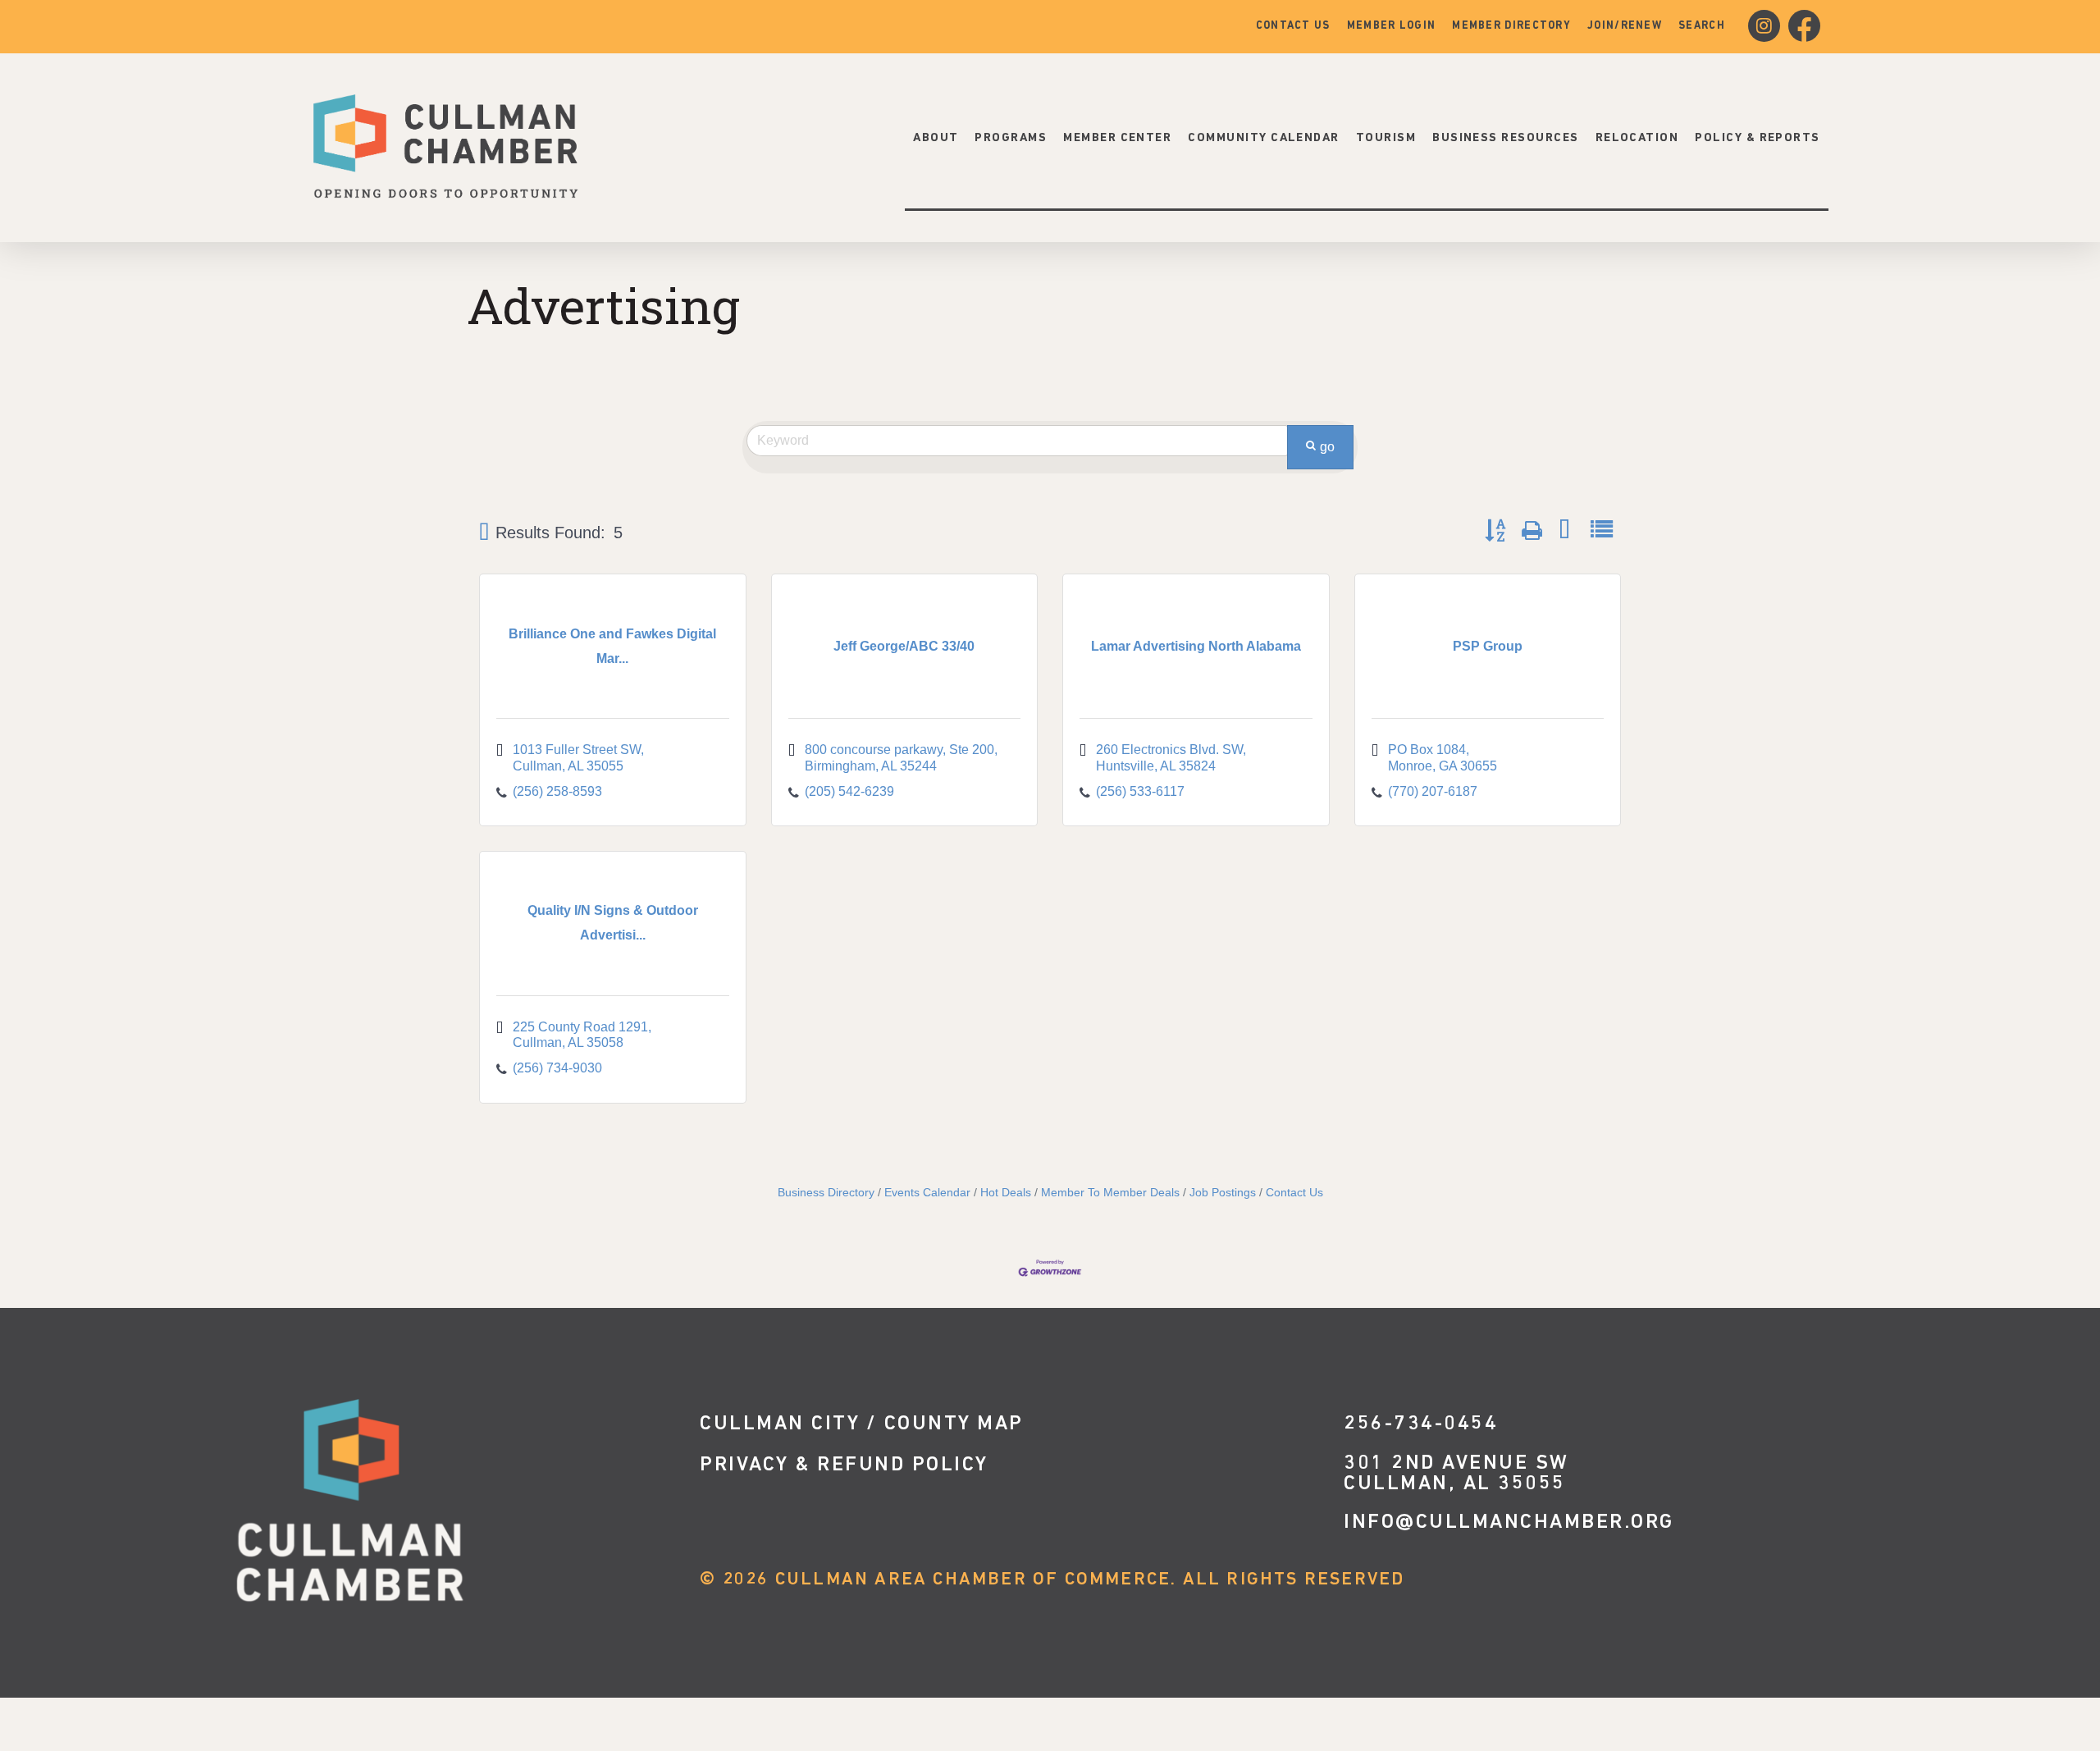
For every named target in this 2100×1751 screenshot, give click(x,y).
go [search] (1327, 447)
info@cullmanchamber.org (1509, 1522)
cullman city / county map (862, 1424)
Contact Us (1294, 1193)
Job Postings (1223, 1193)
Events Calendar (927, 1193)
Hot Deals (1006, 1193)
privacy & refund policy (844, 1465)
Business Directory (826, 1193)
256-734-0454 (1421, 1424)
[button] (484, 533)
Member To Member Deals (1110, 1193)
